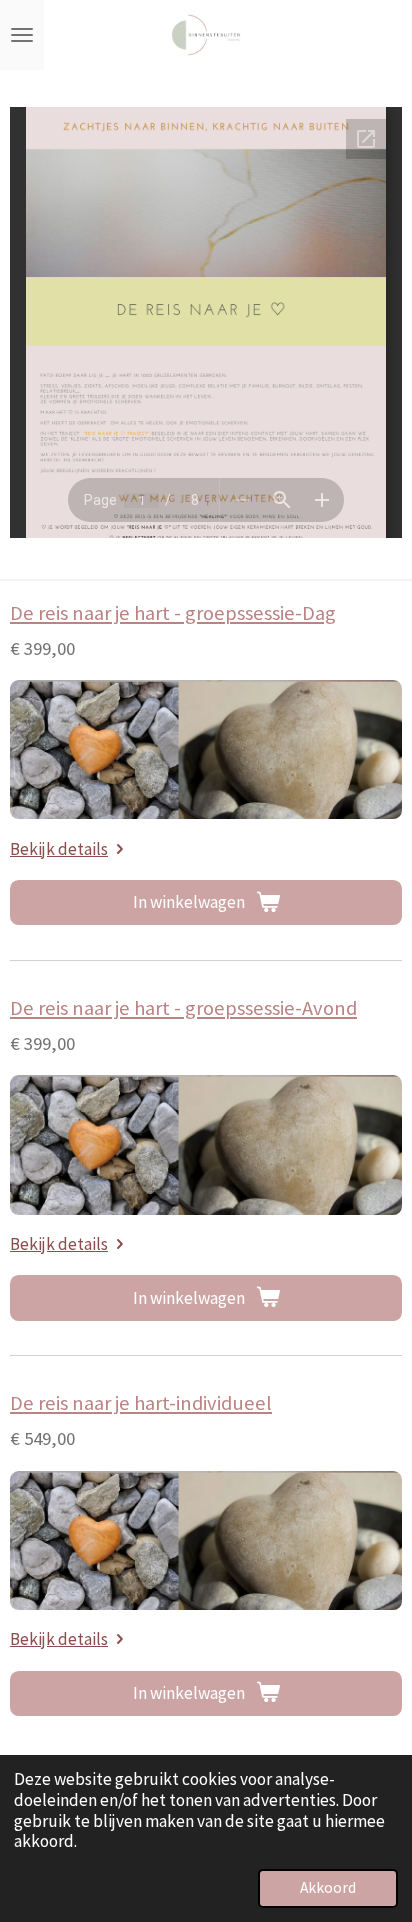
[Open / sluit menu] (22, 35)
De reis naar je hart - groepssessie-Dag (173, 613)
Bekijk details (59, 849)
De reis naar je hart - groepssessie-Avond (183, 1008)
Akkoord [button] (328, 1887)
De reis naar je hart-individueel (141, 1403)
